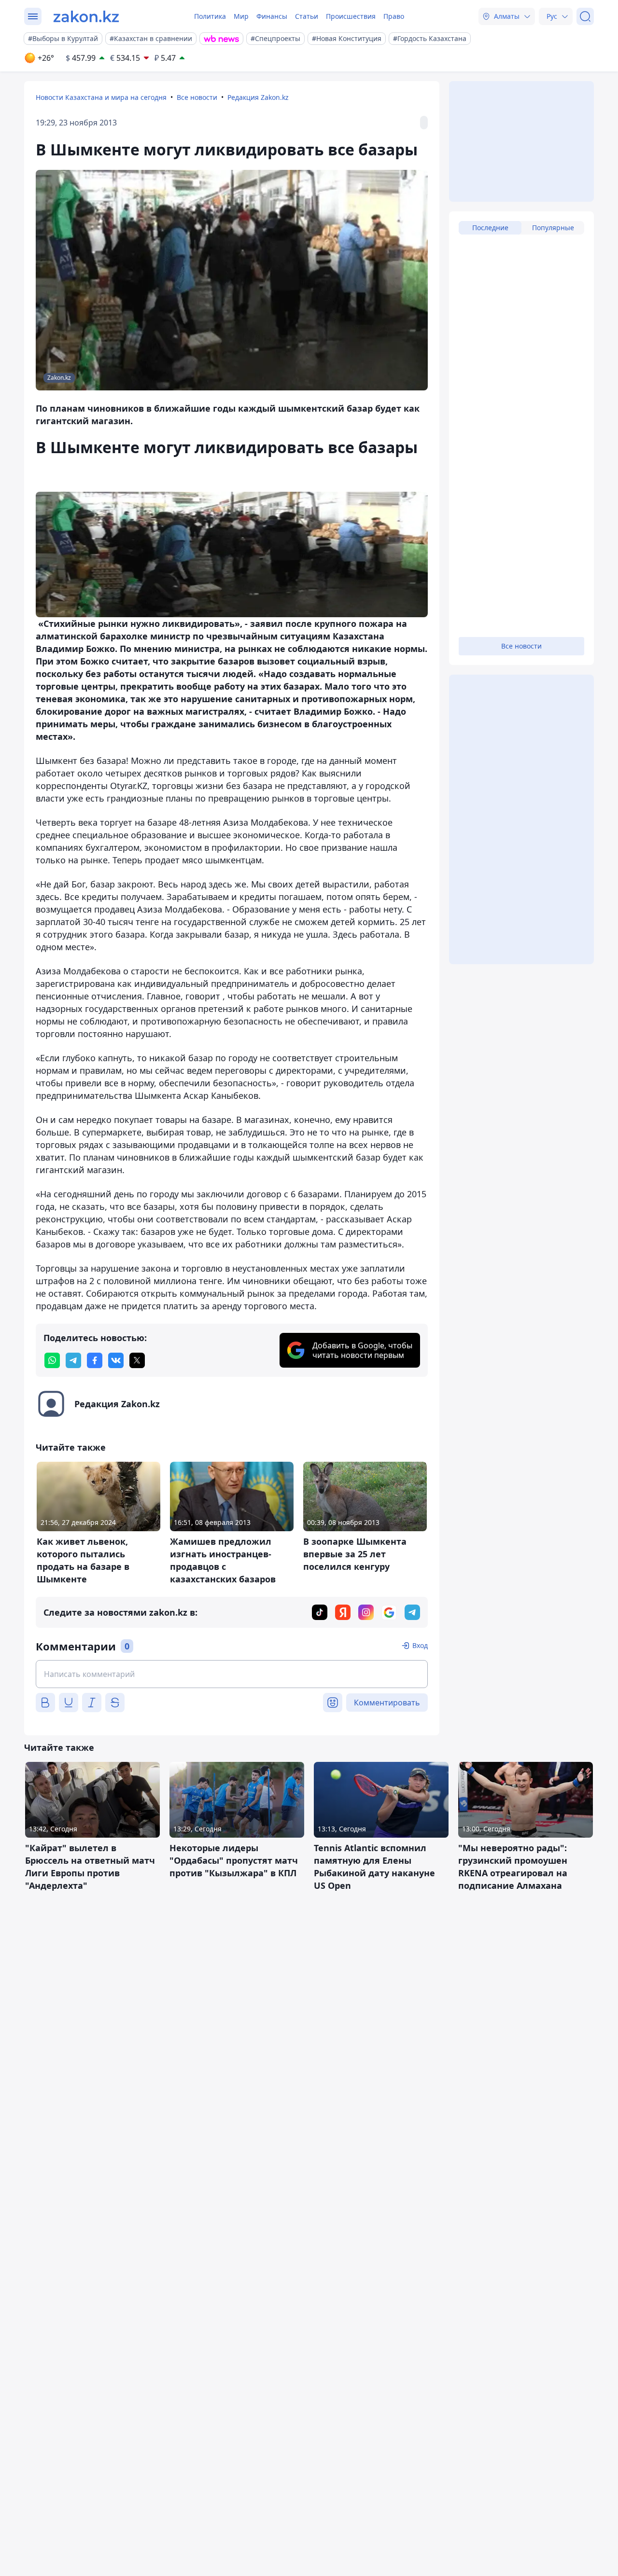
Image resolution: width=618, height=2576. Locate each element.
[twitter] (137, 1360)
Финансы (272, 16)
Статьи (307, 16)
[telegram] (73, 1360)
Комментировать (387, 1703)
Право (394, 16)
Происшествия (351, 16)
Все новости (197, 97)
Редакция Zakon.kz (258, 97)
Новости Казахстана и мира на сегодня (101, 97)
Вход (420, 1645)
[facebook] (95, 1360)
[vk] (116, 1360)
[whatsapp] (52, 1360)
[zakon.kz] (86, 16)
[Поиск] (585, 16)
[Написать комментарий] (232, 1674)
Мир (241, 16)
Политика (210, 16)
